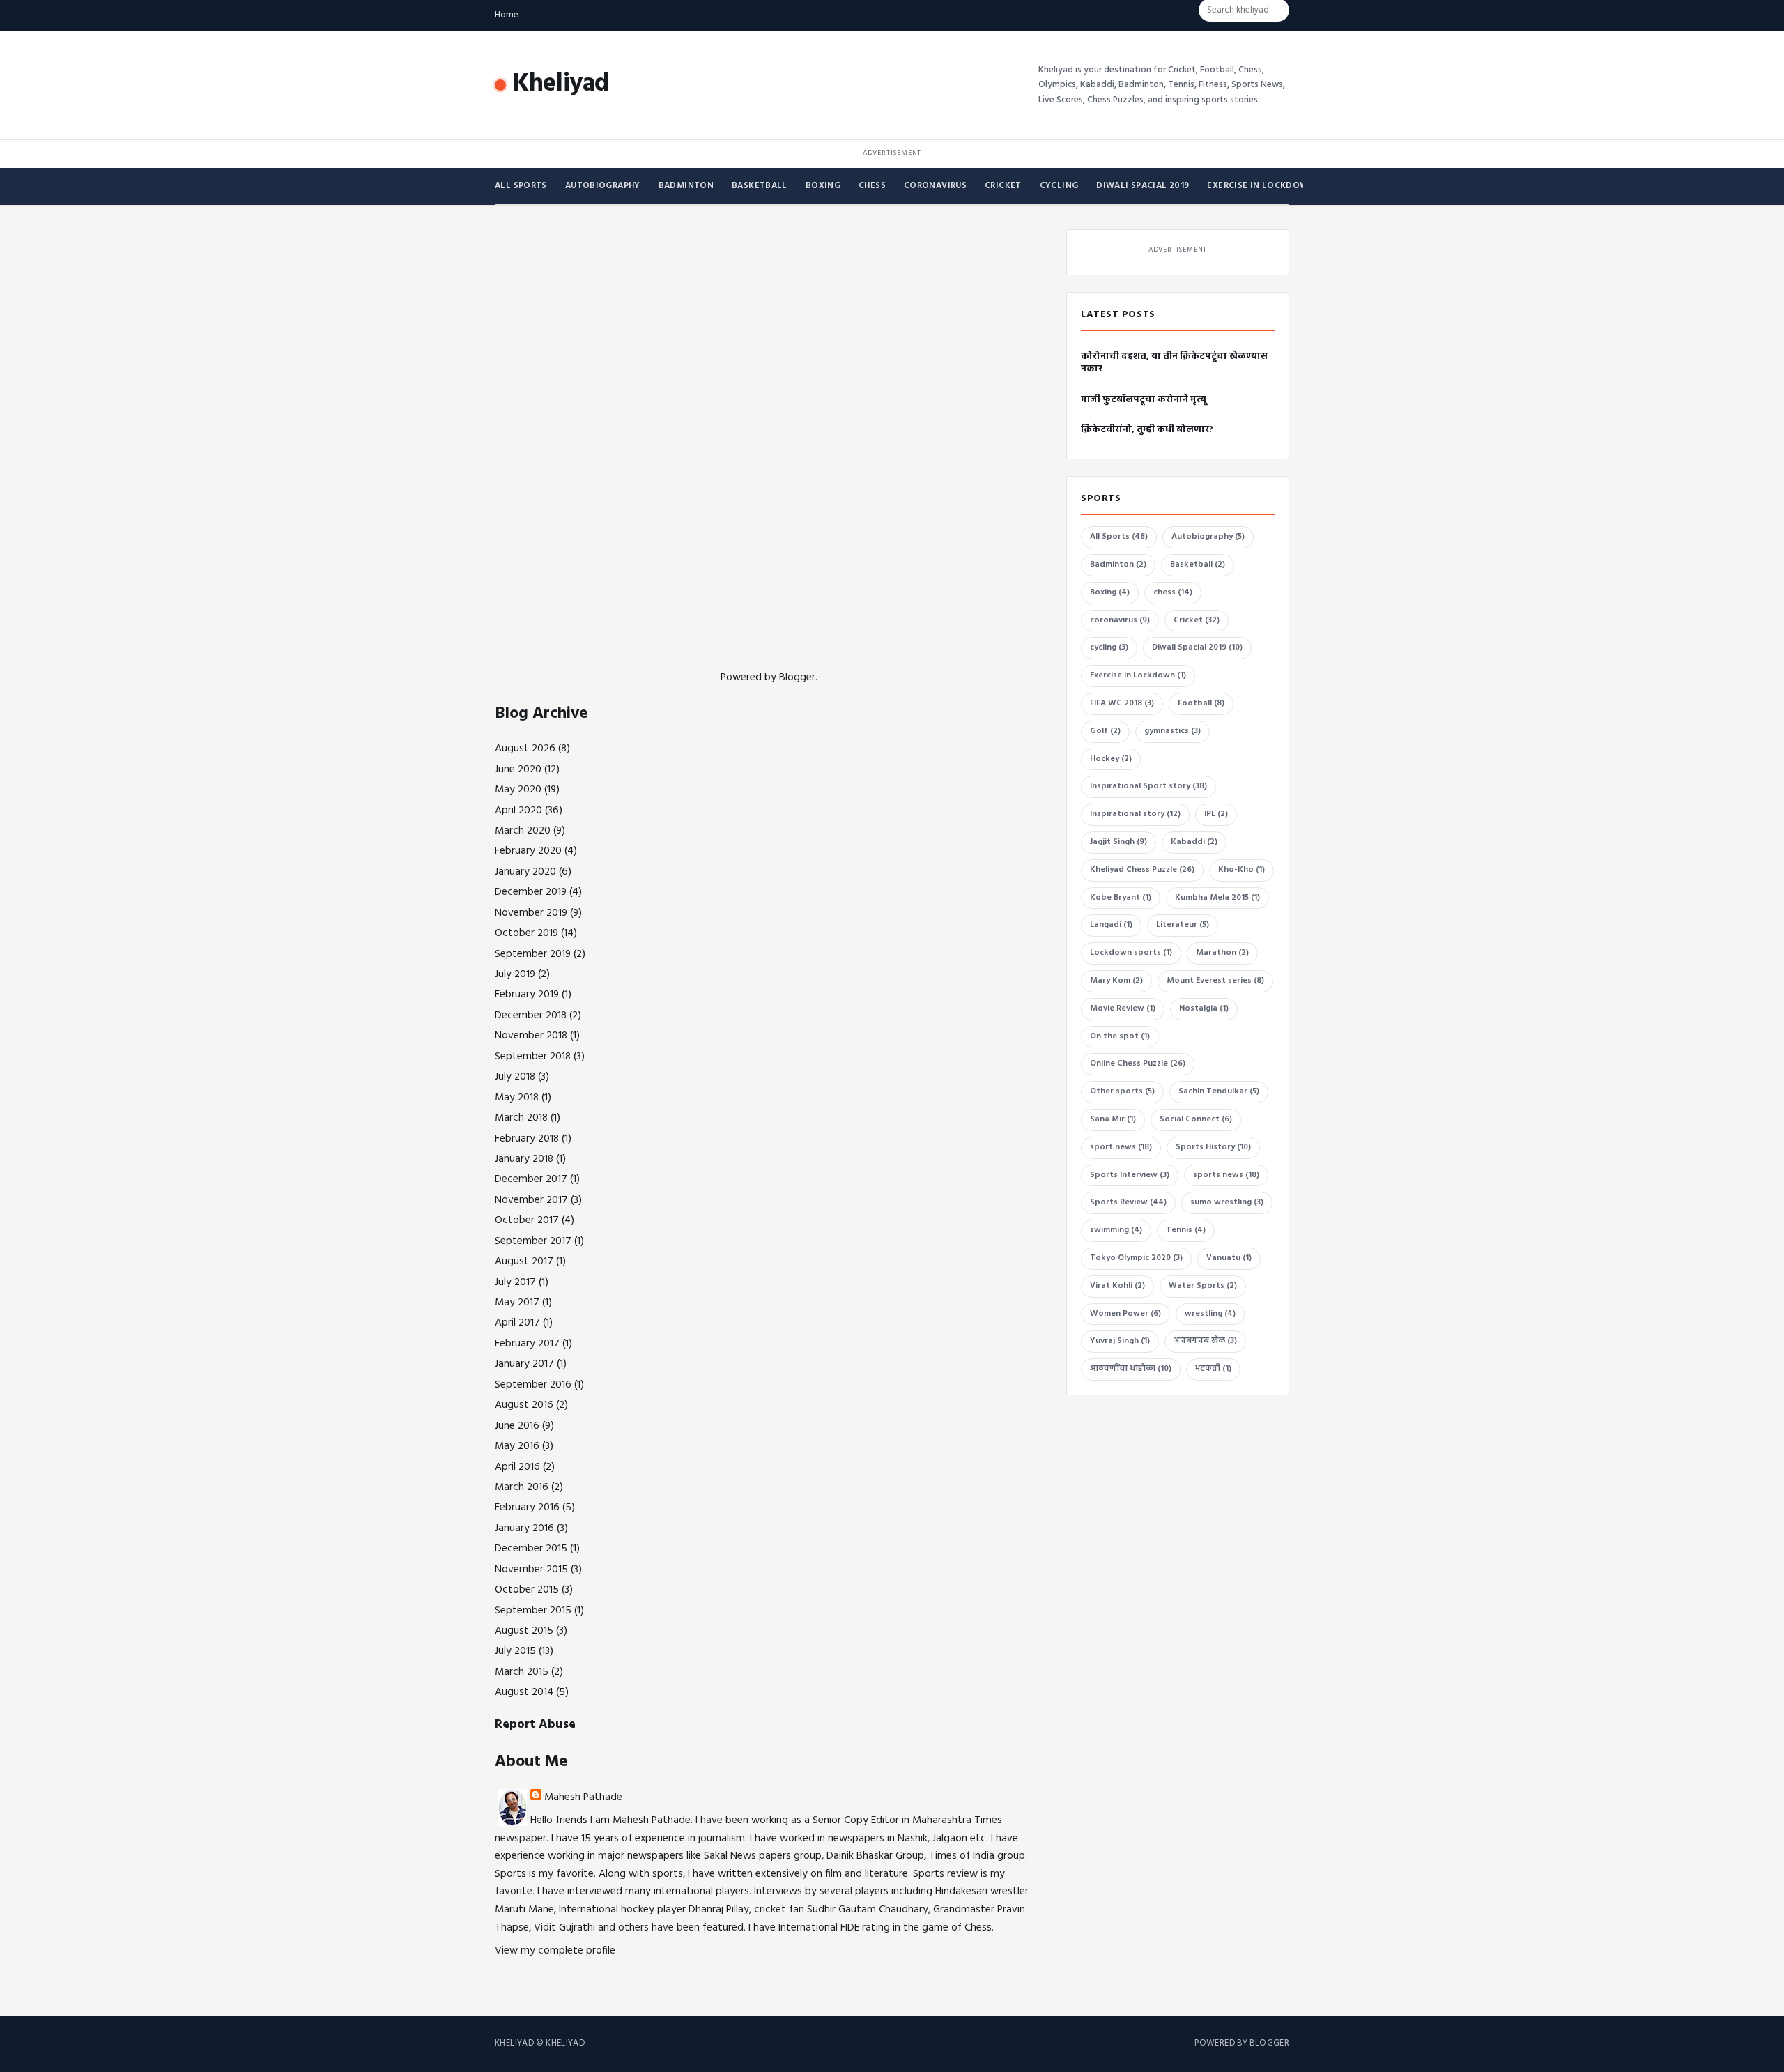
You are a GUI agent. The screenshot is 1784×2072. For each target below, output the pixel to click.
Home (507, 15)
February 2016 (527, 1507)
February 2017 (527, 1344)
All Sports (521, 186)
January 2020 (525, 872)
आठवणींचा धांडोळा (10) (1131, 1369)
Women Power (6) (1125, 1314)
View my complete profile (555, 1951)
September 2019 (533, 954)
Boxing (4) (1110, 592)
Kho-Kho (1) (1241, 870)
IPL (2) (1216, 814)
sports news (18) (1226, 1175)
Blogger (797, 677)
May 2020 (518, 790)
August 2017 (524, 1261)
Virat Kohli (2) (1117, 1286)
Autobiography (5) (1208, 537)
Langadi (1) (1111, 925)
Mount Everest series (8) (1215, 981)
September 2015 (533, 1611)
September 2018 (533, 1057)
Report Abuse (535, 1725)
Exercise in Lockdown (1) (1138, 675)
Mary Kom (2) (1116, 981)
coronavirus (935, 186)
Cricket (1003, 186)
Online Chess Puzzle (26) (1138, 1064)
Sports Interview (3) (1130, 1175)
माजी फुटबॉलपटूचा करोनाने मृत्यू (1144, 400)
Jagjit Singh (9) (1118, 842)
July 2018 (515, 1077)
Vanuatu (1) (1229, 1258)
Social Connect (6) (1196, 1119)
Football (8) (1201, 703)
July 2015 (515, 1651)
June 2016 (517, 1426)
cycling (1059, 186)
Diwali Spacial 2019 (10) (1197, 647)
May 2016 (517, 1446)
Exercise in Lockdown (1261, 186)
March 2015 (522, 1672)
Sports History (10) (1213, 1147)
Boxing (823, 186)
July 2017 (515, 1282)
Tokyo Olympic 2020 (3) (1136, 1258)
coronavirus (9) (1120, 620)
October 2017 (527, 1220)
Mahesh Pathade (583, 1797)
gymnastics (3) (1172, 731)
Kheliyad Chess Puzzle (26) (1142, 870)
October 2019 (526, 933)
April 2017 (517, 1323)
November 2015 (531, 1570)
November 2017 (531, 1200)
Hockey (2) (1111, 759)
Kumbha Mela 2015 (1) (1217, 898)
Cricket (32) (1197, 620)
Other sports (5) (1122, 1091)
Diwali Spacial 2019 (1143, 186)
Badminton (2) (1118, 565)
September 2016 (533, 1385)
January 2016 (524, 1528)
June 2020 (518, 769)
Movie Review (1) (1123, 1008)
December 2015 (531, 1549)
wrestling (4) (1210, 1314)
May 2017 (517, 1303)
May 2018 (517, 1098)
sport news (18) (1121, 1147)
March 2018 (521, 1118)
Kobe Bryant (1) (1121, 898)
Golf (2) (1105, 731)
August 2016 (524, 1405)
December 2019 (531, 892)
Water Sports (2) (1203, 1286)
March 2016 (522, 1487)
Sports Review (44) (1128, 1202)
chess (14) (1173, 592)
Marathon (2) (1222, 953)
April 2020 (518, 811)
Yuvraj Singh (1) (1120, 1341)
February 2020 (528, 851)
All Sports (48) (1119, 537)
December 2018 (531, 1015)
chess (872, 186)
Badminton (686, 186)
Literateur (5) (1183, 925)
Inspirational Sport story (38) (1148, 786)
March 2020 (523, 831)
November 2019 (531, 913)
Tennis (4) (1186, 1230)
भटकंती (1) (1213, 1369)
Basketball (760, 186)
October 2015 (527, 1590)
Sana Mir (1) (1113, 1119)
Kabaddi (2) (1194, 842)
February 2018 (527, 1139)
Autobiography (603, 186)
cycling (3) (1109, 647)
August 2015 (524, 1631)
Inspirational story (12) (1135, 814)
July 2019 (515, 974)
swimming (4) (1116, 1230)
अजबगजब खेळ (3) (1205, 1341)
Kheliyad (561, 84)
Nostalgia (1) (1204, 1008)
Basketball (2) (1198, 565)
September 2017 (533, 1241)
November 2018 (531, 1036)
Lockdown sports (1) (1131, 953)
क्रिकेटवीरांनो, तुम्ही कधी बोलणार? (1147, 430)
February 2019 (527, 995)
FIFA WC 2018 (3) (1122, 703)
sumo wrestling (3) (1227, 1202)
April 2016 (517, 1467)
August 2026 (525, 749)
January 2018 (524, 1159)
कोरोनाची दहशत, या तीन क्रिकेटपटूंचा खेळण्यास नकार (1174, 363)
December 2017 (531, 1179)
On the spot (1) (1120, 1036)
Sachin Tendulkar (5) (1219, 1091)
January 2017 (524, 1364)
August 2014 (524, 1692)
